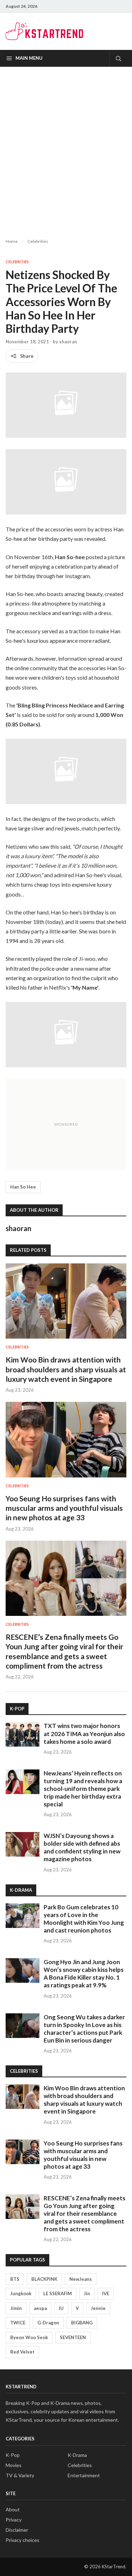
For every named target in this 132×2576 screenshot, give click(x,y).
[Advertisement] (66, 147)
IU (61, 2308)
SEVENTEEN (73, 2337)
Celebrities (38, 241)
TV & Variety (20, 2475)
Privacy (14, 2520)
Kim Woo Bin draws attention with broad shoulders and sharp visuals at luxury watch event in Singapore (66, 1369)
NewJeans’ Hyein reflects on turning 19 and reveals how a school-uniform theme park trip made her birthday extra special (83, 1789)
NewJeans (81, 2279)
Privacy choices (23, 2540)
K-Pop (13, 2455)
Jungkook (21, 2293)
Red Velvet (22, 2352)
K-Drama (77, 2455)
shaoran (68, 342)
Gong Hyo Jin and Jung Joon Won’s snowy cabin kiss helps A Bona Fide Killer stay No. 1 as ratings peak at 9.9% (84, 1973)
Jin (87, 2293)
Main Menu (29, 58)
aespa (40, 2308)
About (13, 2509)
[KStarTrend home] (44, 31)
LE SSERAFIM (58, 2293)
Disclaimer (17, 2530)
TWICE (18, 2323)
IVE (106, 2293)
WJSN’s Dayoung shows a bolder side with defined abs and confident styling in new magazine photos (82, 1847)
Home (12, 241)
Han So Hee (23, 1187)
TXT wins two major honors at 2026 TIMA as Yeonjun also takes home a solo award (84, 1733)
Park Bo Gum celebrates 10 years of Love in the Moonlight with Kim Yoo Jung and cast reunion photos (84, 1919)
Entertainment (84, 2475)
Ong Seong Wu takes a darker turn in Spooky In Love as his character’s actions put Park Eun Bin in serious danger (84, 2029)
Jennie (98, 2308)
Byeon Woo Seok (29, 2337)
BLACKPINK (44, 2279)
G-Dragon (48, 2323)
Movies (14, 2465)
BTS (15, 2279)
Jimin (16, 2308)
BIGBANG (82, 2323)
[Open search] (118, 58)
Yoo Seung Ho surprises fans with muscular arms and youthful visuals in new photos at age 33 (64, 1508)
